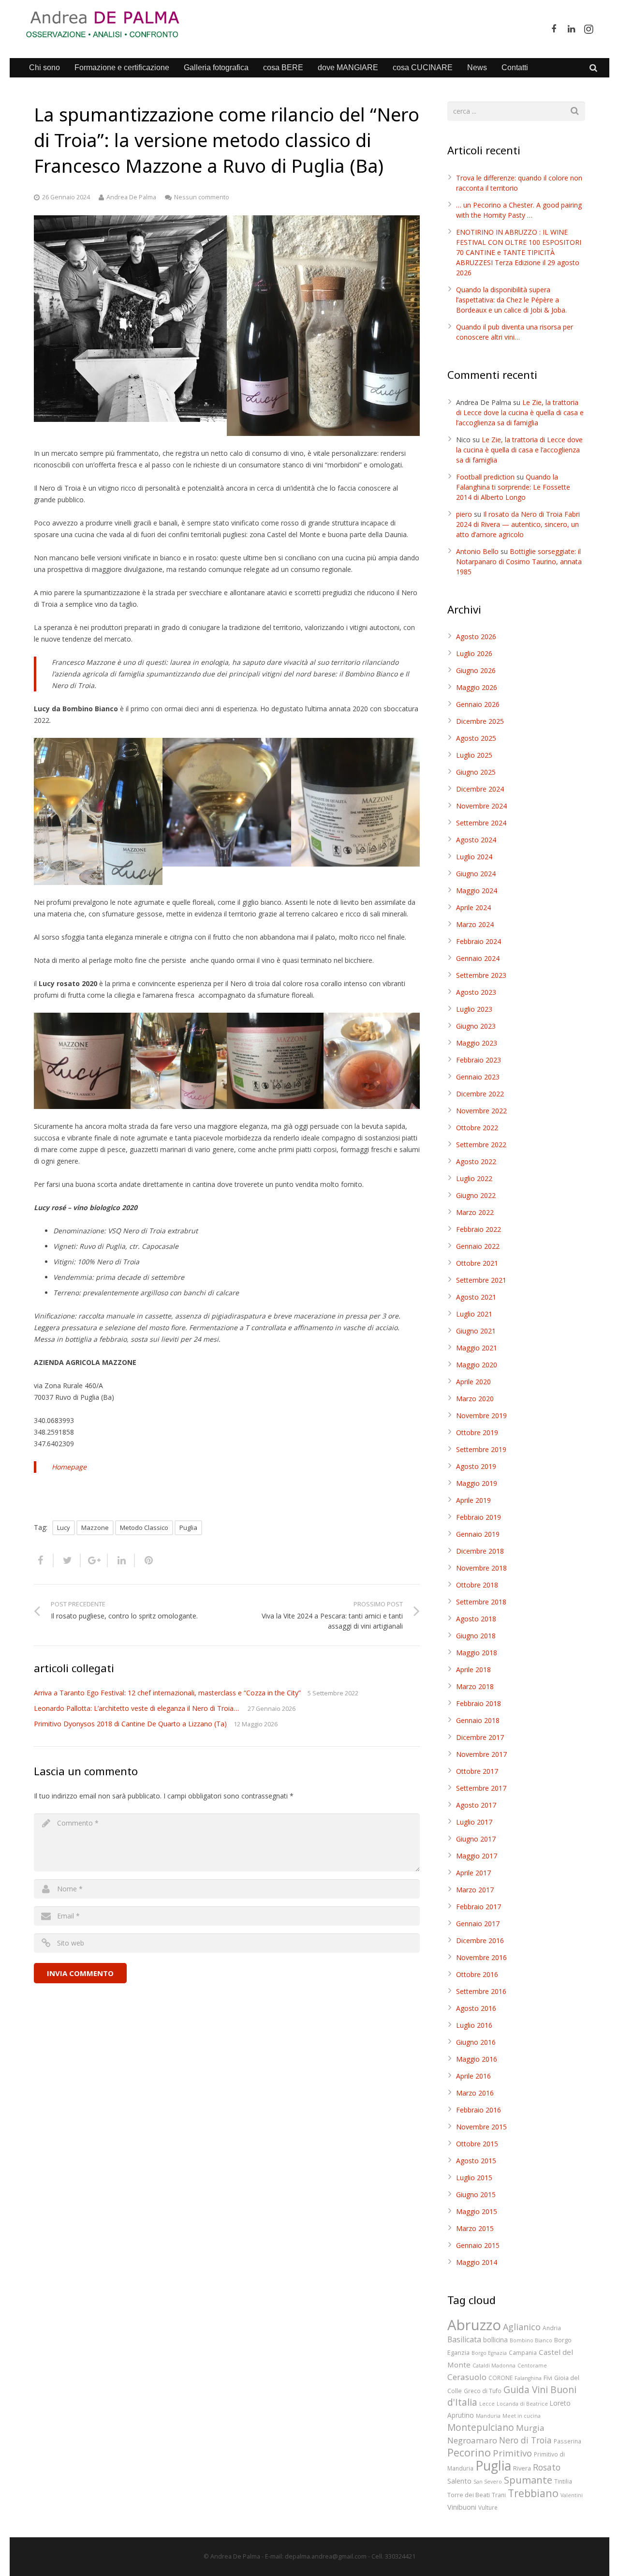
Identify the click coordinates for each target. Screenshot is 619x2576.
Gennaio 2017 (478, 1924)
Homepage (69, 1467)
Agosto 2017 (476, 1805)
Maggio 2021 (477, 1348)
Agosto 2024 (476, 840)
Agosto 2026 (476, 637)
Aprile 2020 (473, 1382)
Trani (499, 2495)
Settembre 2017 (481, 1788)
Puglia (188, 1528)
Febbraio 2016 (479, 2110)
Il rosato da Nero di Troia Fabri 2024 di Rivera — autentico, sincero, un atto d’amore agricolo (518, 524)
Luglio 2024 (474, 857)
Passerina (567, 2441)
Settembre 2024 (481, 823)
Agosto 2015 (476, 2161)
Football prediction (485, 477)
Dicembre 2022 (480, 1094)
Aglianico (522, 2327)
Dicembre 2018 (480, 1551)
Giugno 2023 (476, 1026)
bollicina (495, 2340)
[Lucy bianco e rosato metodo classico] (323, 326)
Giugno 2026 (476, 670)
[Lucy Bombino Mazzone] (227, 802)
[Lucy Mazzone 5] (98, 811)
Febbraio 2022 (479, 1229)
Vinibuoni (462, 2507)
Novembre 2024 (481, 806)
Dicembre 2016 (480, 1940)
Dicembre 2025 (480, 721)
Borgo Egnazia (489, 2353)
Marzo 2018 (475, 1686)
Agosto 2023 (476, 992)
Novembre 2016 (481, 1957)
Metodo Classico (144, 1528)
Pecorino (469, 2452)
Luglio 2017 (474, 1822)
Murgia (530, 2428)
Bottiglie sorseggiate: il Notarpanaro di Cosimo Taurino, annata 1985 (519, 562)
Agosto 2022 (476, 1161)
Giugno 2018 (476, 1636)
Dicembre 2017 (480, 1737)
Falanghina (528, 2378)
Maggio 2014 (477, 2262)
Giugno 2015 (476, 2194)
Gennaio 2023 (478, 1077)
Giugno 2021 (476, 1331)
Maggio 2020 (477, 1365)
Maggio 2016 (477, 2059)
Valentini (572, 2495)
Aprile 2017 (473, 1873)
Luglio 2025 (474, 755)
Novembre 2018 (481, 1568)
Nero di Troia (525, 2440)
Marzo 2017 (475, 1890)
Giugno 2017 (476, 1839)
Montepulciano (481, 2427)
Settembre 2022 (481, 1145)
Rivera (522, 2468)
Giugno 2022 (476, 1195)
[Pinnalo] (145, 1560)
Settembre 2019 (481, 1449)
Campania (523, 2352)
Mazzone (95, 1528)
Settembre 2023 (481, 975)
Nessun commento (202, 197)
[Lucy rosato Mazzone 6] (179, 1061)
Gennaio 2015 (478, 2245)
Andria (552, 2328)
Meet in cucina (522, 2416)
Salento (459, 2481)
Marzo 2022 (475, 1212)
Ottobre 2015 (477, 2144)
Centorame (532, 2366)
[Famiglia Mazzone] (130, 319)
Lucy (64, 1528)
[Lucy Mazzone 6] (355, 802)
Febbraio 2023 (479, 1060)
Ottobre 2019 (477, 1432)
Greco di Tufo (483, 2391)
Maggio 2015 (477, 2211)
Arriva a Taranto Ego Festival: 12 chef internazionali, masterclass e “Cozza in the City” (167, 1693)
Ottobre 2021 (477, 1263)
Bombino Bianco (531, 2340)
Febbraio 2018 (479, 1703)
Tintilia (563, 2481)
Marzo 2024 (475, 924)
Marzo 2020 (475, 1399)
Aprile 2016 (473, 2076)
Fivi (548, 2378)
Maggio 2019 (477, 1483)
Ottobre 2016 (477, 1974)
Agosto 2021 (476, 1297)
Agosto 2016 (476, 2008)
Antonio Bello (477, 551)
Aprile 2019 (473, 1500)
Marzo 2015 (475, 2228)
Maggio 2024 (477, 891)
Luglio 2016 (474, 2025)
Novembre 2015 (481, 2127)
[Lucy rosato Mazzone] (82, 1061)
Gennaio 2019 (478, 1534)
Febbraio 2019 (479, 1517)
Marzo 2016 (475, 2093)
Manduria (488, 2416)
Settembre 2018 (481, 1602)
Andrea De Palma (131, 197)
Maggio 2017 (477, 1856)
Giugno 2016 (476, 2042)
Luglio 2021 (474, 1314)
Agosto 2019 (476, 1466)
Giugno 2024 (476, 874)
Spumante (528, 2480)
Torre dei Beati (469, 2495)
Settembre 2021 (481, 1280)
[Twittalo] (67, 1560)
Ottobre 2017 (477, 1771)
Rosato (547, 2467)
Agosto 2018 (476, 1619)
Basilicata (464, 2339)
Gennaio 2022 (478, 1246)
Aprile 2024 (473, 907)
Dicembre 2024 (480, 789)
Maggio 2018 (477, 1653)
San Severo (488, 2482)
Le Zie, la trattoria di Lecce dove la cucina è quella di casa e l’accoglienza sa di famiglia (520, 412)
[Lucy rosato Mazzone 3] (372, 1061)
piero (464, 514)
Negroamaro (472, 2440)
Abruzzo (474, 2325)
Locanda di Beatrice (522, 2404)
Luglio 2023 (474, 1009)
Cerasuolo (467, 2377)
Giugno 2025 (476, 772)
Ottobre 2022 (477, 1128)
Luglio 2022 (474, 1178)
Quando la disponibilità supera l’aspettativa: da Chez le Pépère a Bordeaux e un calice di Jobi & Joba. (511, 300)
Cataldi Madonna (494, 2366)
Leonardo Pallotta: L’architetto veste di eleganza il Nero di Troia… (137, 1708)
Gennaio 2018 (478, 1720)
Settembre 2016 (481, 1991)
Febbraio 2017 (479, 1907)
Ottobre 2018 (477, 1585)
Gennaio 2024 (478, 958)
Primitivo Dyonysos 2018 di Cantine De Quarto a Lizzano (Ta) (130, 1724)
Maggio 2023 (477, 1043)
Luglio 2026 (474, 653)
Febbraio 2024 (479, 941)
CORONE (501, 2378)
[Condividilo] (44, 1560)
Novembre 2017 (481, 1754)
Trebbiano (533, 2493)
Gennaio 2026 (478, 704)
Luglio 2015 (474, 2178)
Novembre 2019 (481, 1415)
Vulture (488, 2507)
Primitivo (512, 2453)
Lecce (487, 2404)
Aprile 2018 (473, 1670)
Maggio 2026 (477, 687)
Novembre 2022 (481, 1111)
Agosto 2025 (476, 738)
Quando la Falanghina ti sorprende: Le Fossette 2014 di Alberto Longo (513, 487)
